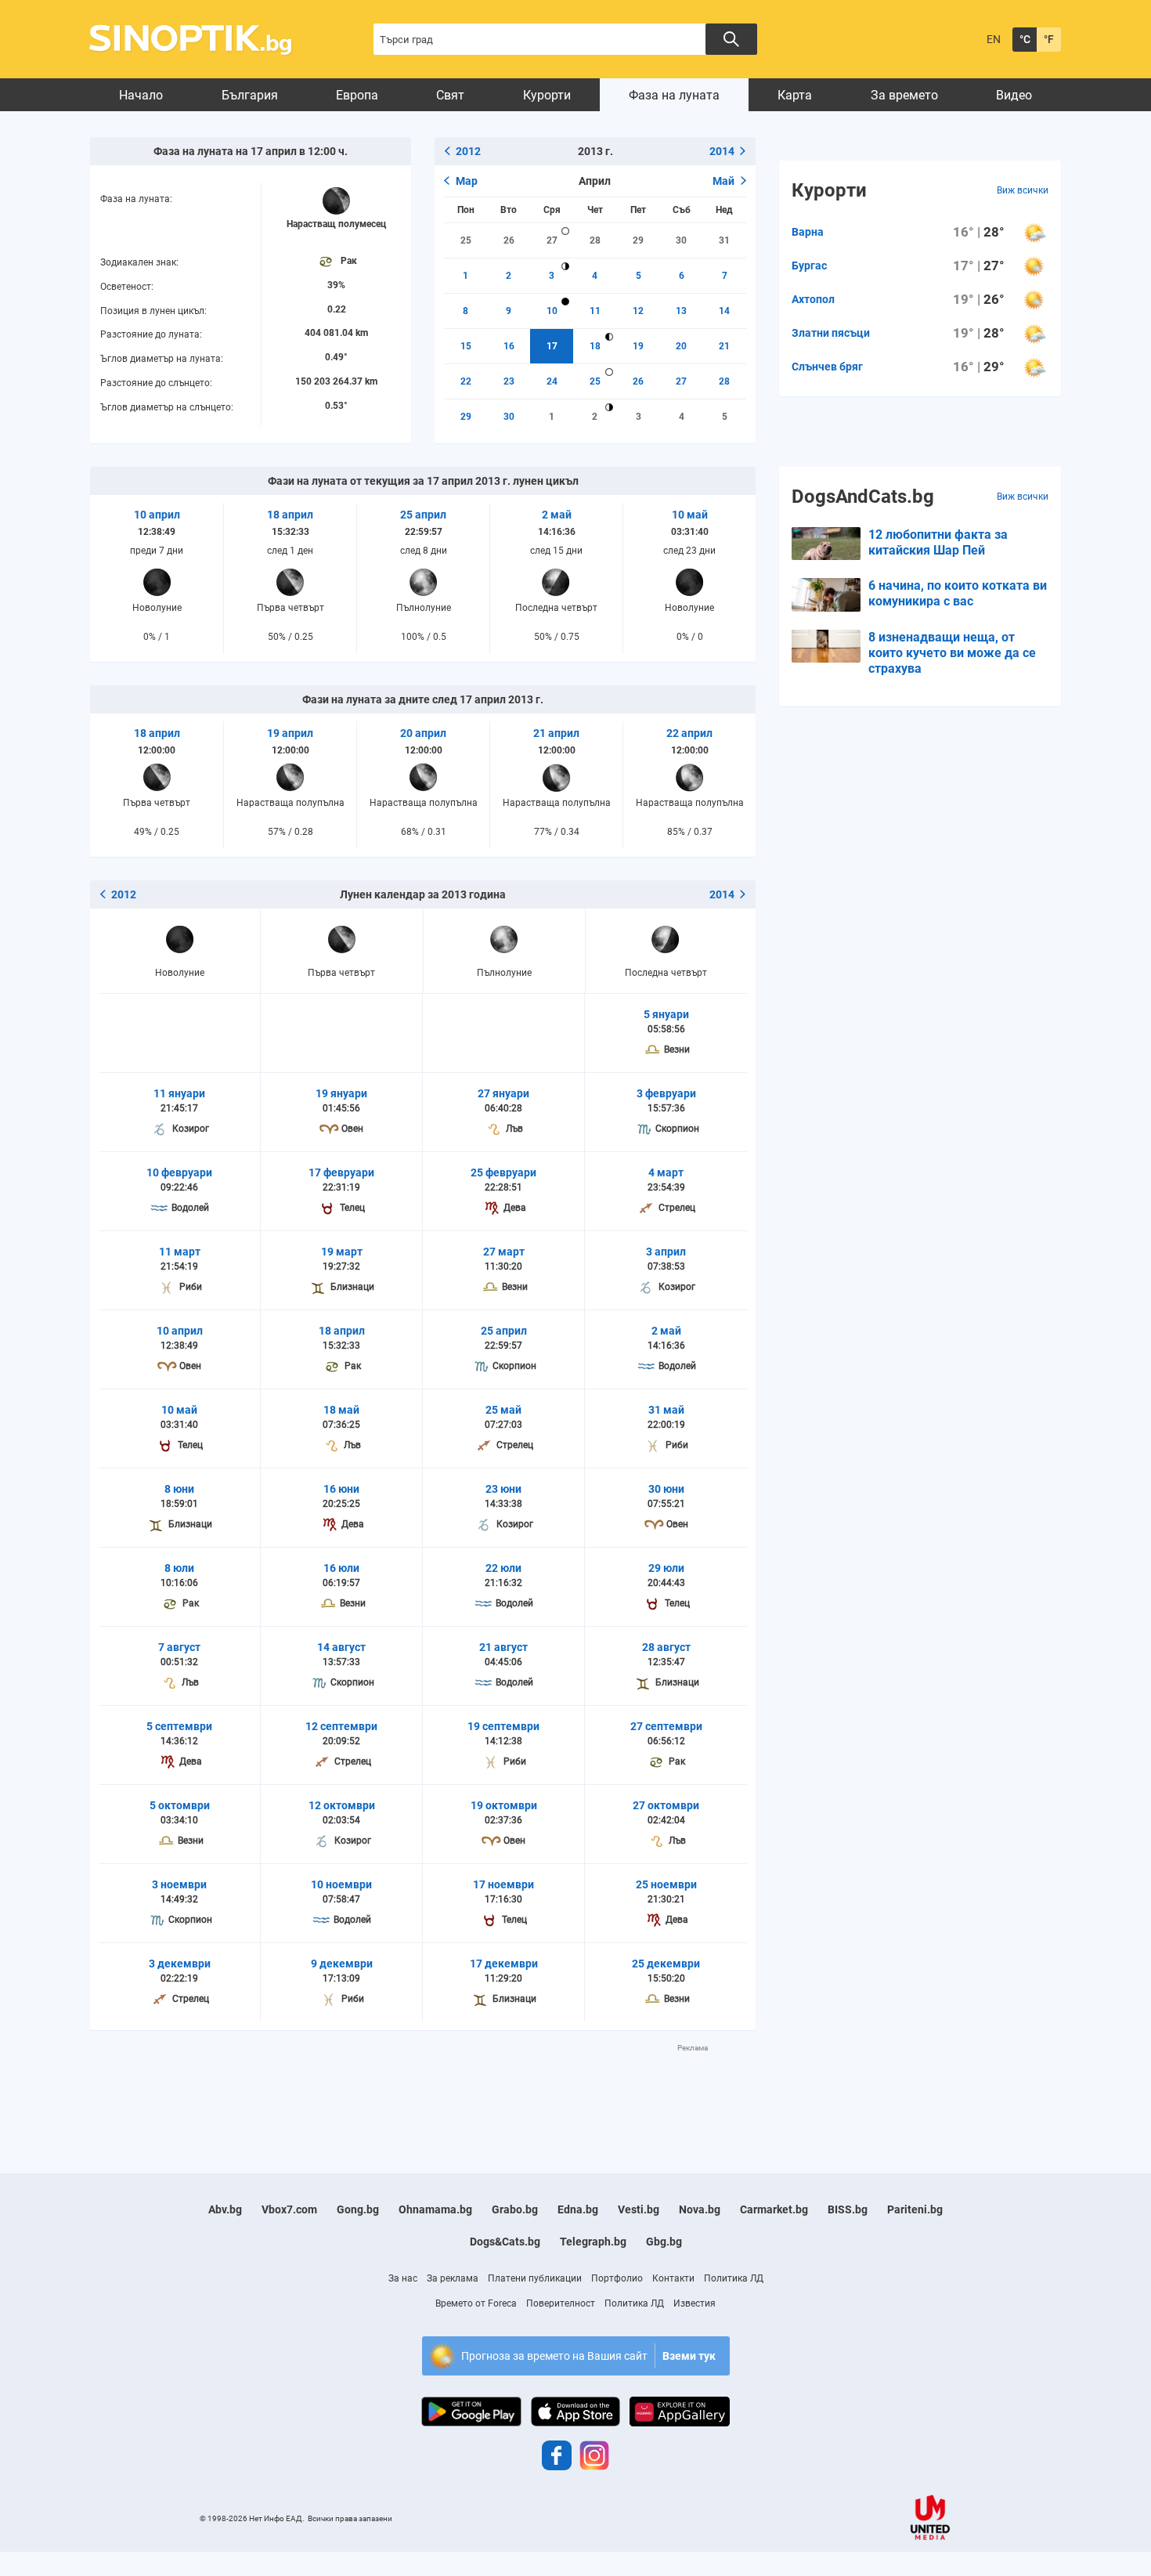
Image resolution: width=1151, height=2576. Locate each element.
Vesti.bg (639, 2209)
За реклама (453, 2278)
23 (509, 381)
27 (552, 240)
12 (638, 311)
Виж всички (1023, 190)
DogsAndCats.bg (863, 497)
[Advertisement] (423, 2089)
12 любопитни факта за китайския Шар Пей (938, 542)
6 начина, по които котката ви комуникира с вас (958, 593)
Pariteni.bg (915, 2209)
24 (552, 381)
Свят (450, 95)
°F (1049, 39)
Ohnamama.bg (435, 2209)
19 (638, 346)
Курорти (547, 95)
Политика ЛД (734, 2278)
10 (552, 311)
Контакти (673, 2278)
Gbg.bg (664, 2242)
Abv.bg (225, 2209)
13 (681, 311)
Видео (1014, 95)
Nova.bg (700, 2209)
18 (595, 346)
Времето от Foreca (476, 2303)
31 (724, 240)
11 (595, 311)
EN (994, 39)
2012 (468, 151)
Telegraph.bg (593, 2242)
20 (681, 346)
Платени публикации (535, 2278)
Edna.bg (578, 2209)
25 (466, 240)
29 (638, 240)
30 (681, 240)
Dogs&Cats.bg (505, 2242)
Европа (357, 95)
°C (1025, 39)
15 (466, 346)
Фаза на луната (674, 95)
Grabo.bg (515, 2209)
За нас (403, 2278)
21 (724, 346)
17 (552, 346)
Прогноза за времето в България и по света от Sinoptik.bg (199, 40)
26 (509, 240)
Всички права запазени (350, 2518)
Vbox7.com (289, 2209)
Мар (467, 181)
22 (466, 381)
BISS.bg (848, 2209)
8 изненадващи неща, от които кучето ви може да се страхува (952, 653)
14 (724, 311)
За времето (904, 95)
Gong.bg (358, 2209)
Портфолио (617, 2278)
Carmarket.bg (774, 2209)
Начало (141, 95)
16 (509, 346)
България (250, 95)
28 (595, 240)
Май (723, 181)
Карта (795, 95)
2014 (722, 151)
